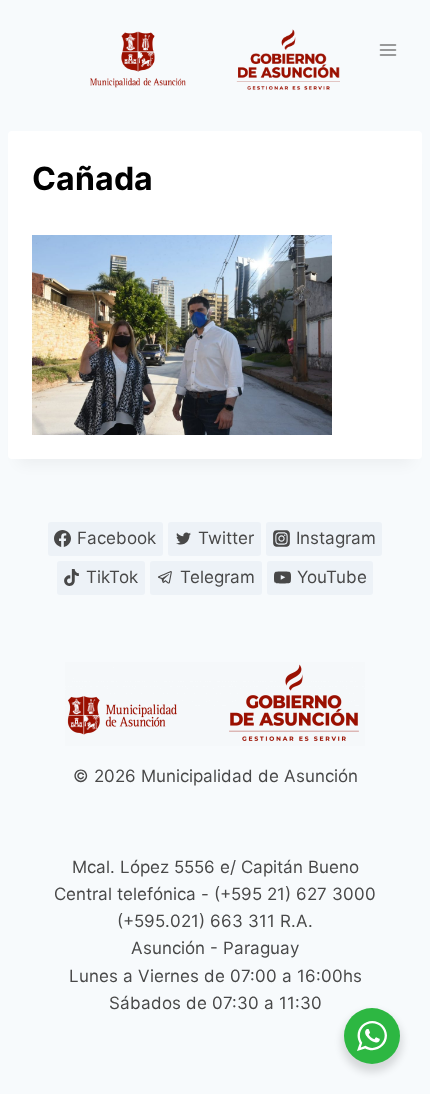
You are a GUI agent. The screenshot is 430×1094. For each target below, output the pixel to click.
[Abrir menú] (387, 49)
